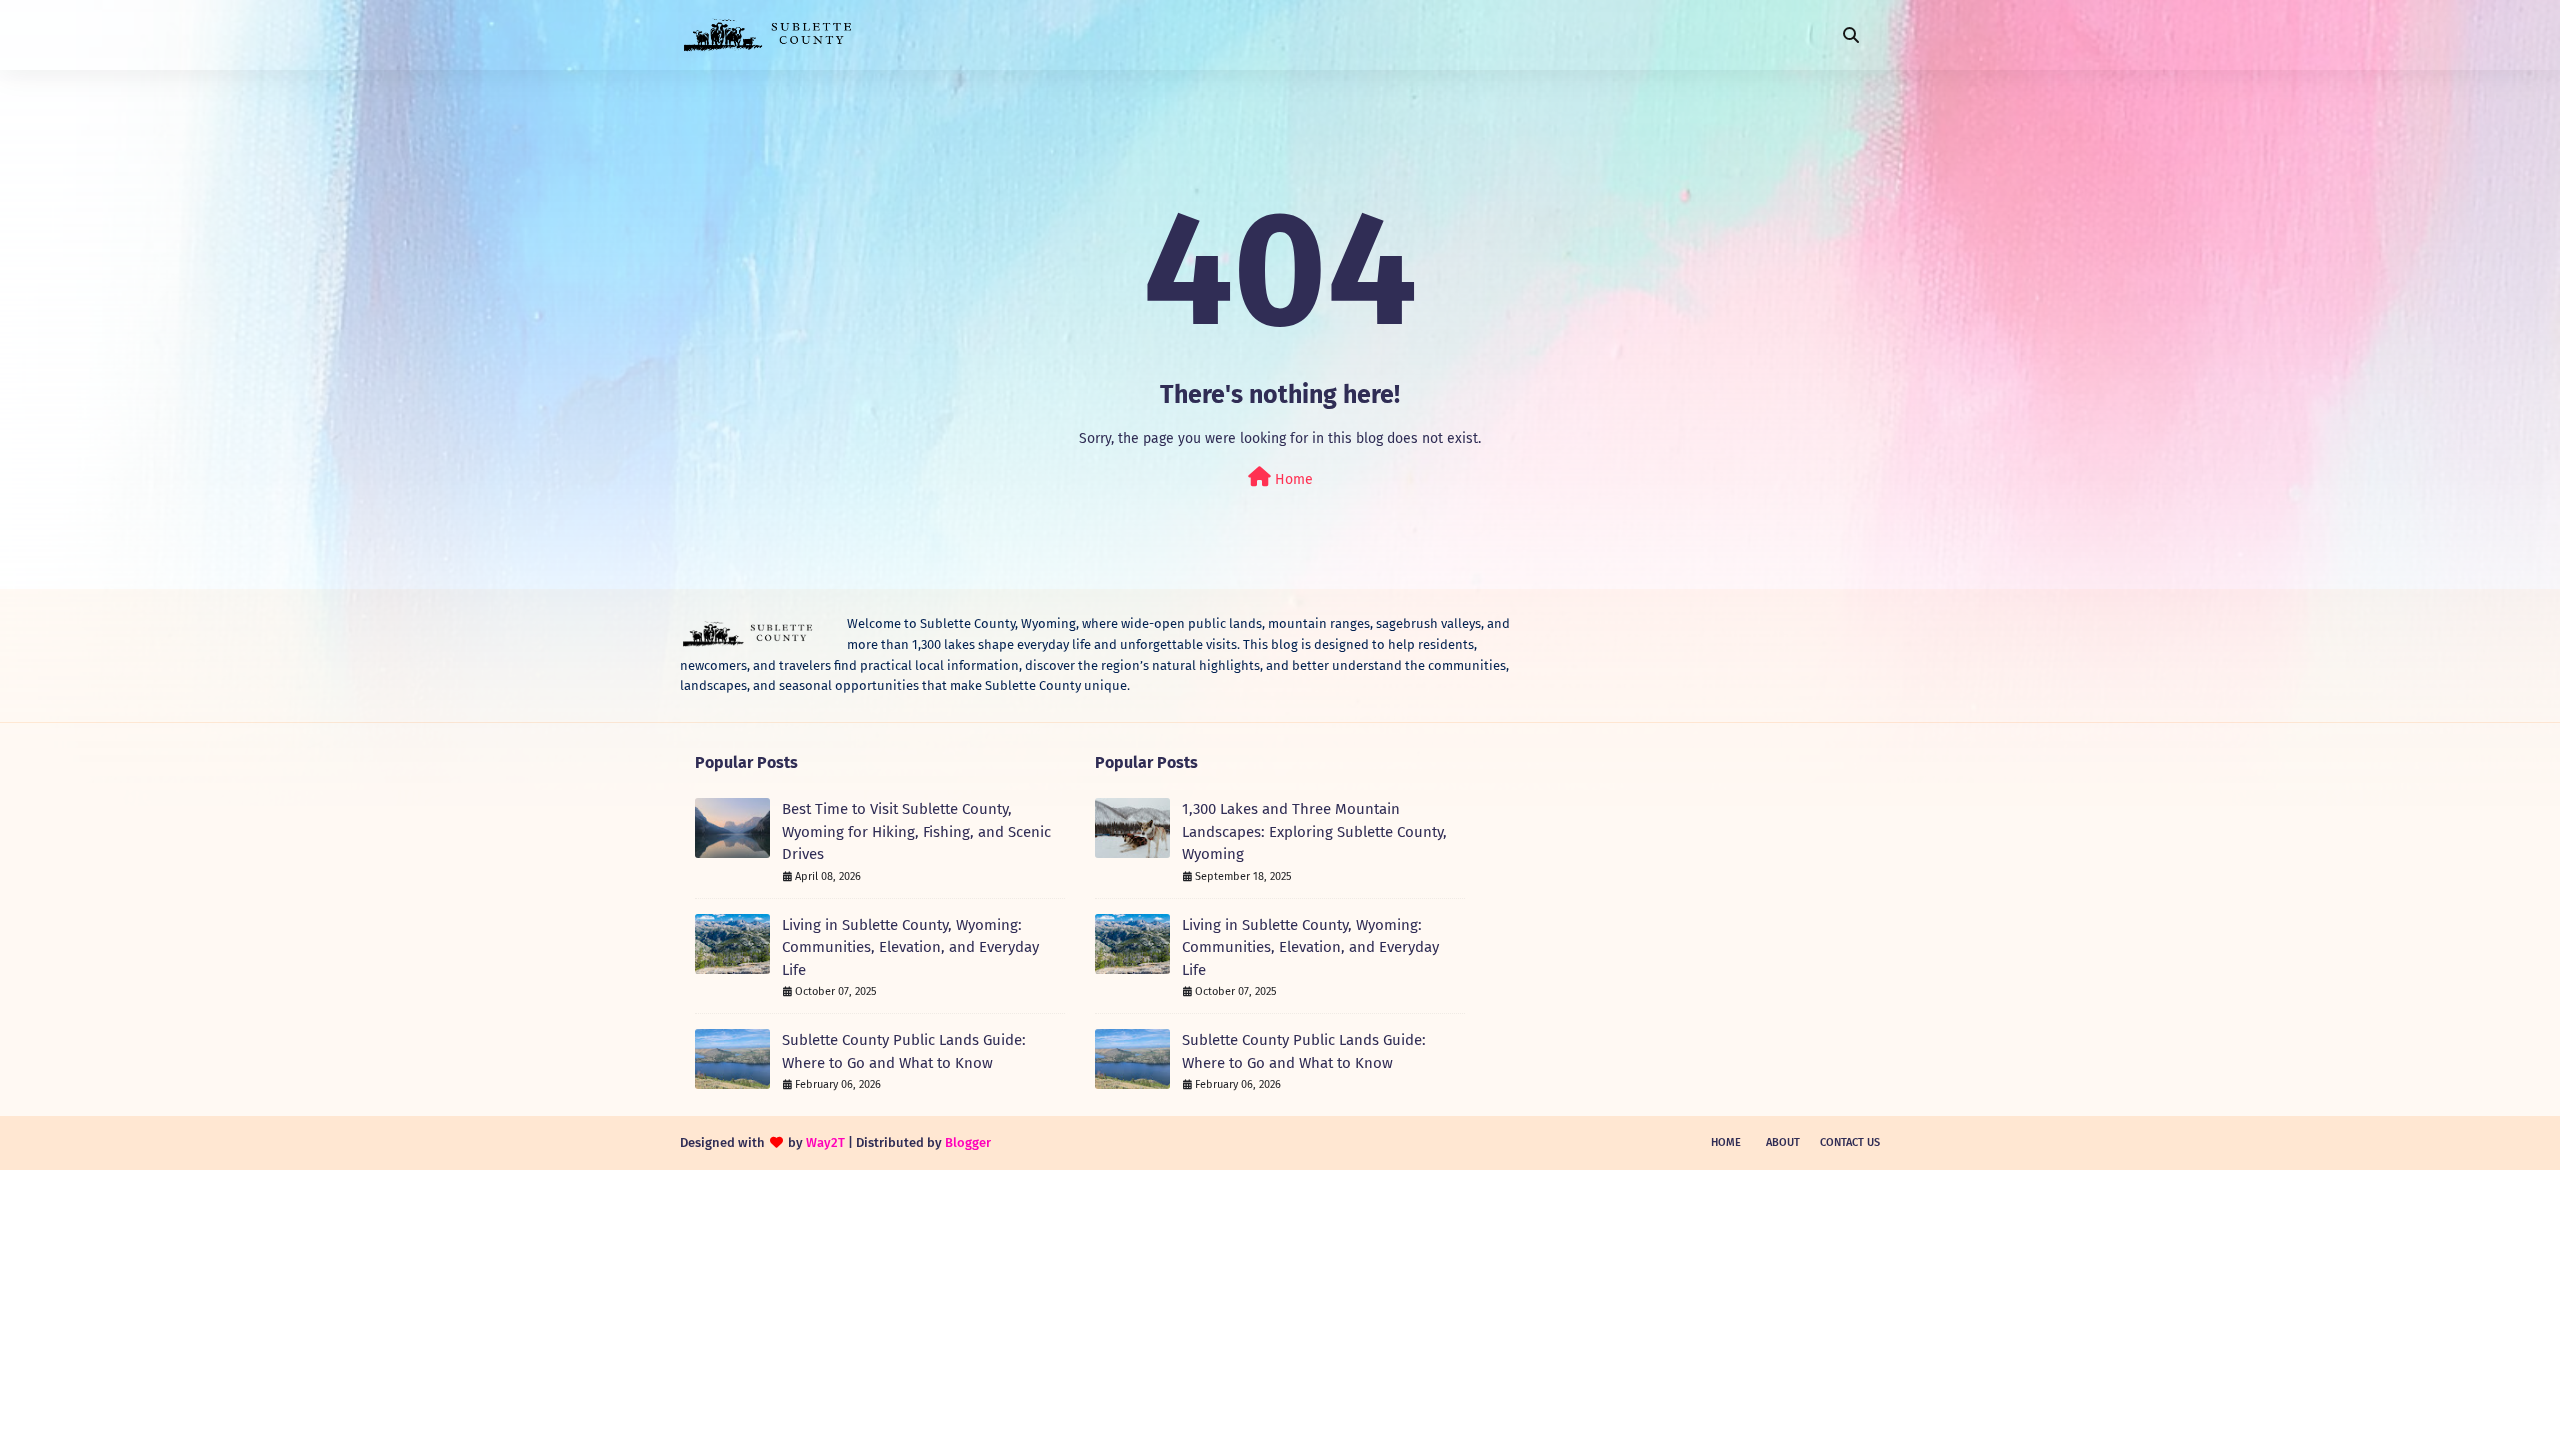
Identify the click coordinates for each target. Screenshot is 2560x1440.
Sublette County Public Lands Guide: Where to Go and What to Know (904, 1051)
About (1783, 1142)
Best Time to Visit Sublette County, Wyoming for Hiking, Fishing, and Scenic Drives (916, 831)
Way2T (825, 1142)
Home (1292, 479)
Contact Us (1850, 1142)
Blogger (968, 1142)
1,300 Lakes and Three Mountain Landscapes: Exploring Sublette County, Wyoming (1314, 831)
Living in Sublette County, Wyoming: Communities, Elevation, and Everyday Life (910, 947)
